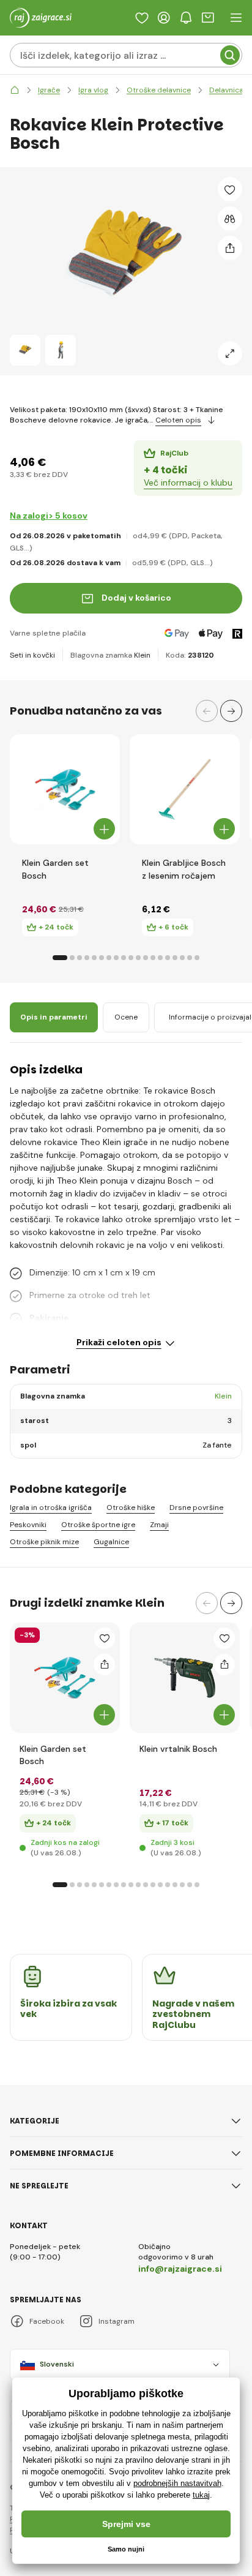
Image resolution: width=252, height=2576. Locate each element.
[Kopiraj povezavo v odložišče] (230, 248)
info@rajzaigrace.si (180, 2269)
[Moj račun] (164, 18)
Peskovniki (28, 1525)
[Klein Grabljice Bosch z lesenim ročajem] (185, 789)
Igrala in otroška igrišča (51, 1508)
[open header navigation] (236, 18)
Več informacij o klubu (188, 483)
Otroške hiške (131, 1508)
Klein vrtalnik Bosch (178, 1749)
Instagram (117, 2321)
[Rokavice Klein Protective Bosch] (25, 350)
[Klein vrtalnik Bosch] (185, 1678)
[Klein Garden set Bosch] (65, 789)
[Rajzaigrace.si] (15, 90)
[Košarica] (208, 18)
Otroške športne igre (98, 1525)
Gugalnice (111, 1542)
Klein (142, 655)
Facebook (47, 2321)
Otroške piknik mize (44, 1542)
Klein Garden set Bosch (55, 869)
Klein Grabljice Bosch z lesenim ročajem (184, 869)
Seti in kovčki (32, 655)
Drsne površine (196, 1508)
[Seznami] (142, 18)
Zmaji (159, 1525)
